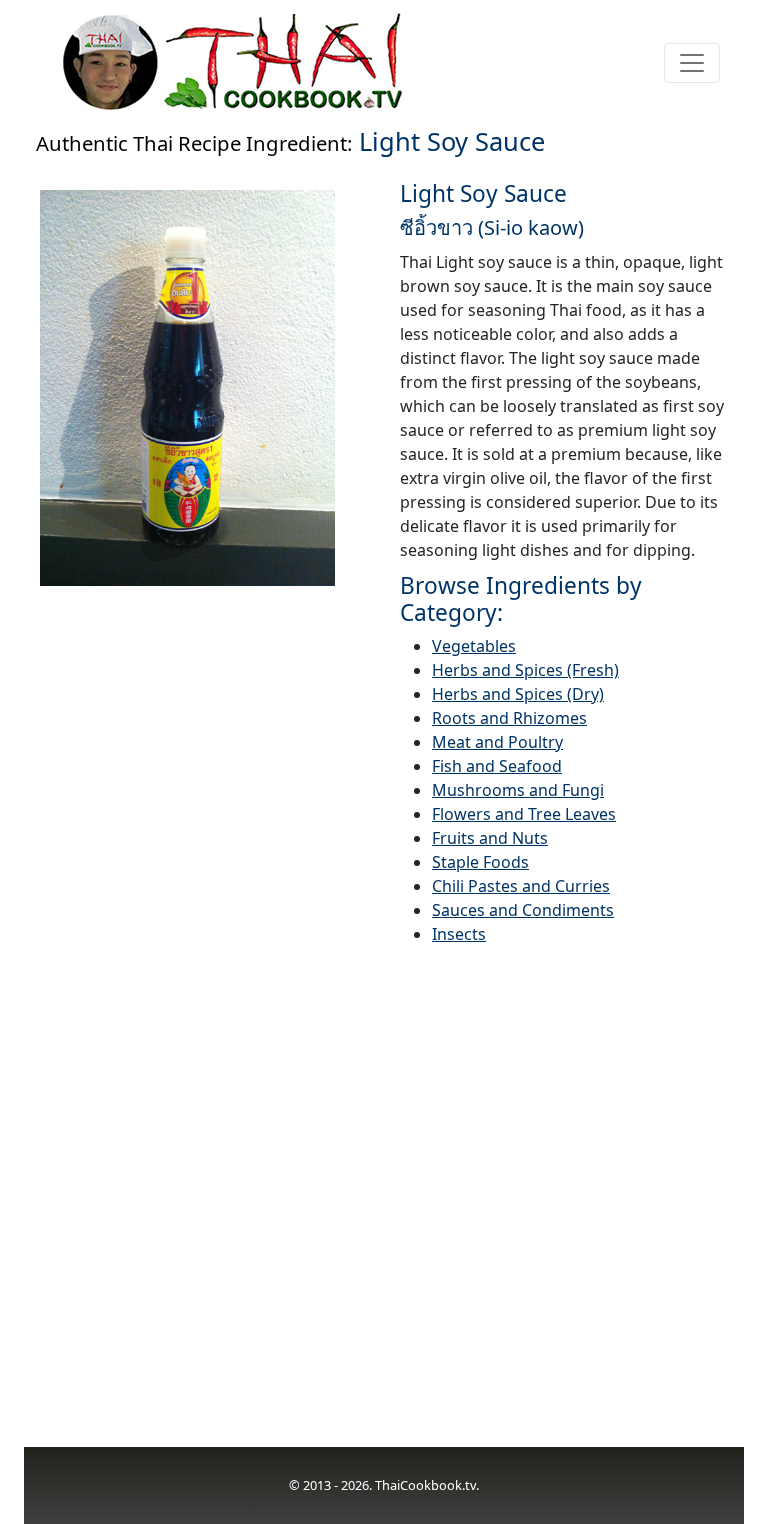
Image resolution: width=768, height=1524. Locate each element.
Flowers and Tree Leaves (524, 814)
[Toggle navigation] (692, 63)
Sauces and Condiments (523, 910)
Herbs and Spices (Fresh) (525, 670)
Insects (459, 934)
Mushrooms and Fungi (518, 790)
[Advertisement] (384, 1208)
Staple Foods (480, 862)
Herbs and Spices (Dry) (518, 694)
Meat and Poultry (497, 742)
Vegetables (474, 646)
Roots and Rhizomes (509, 718)
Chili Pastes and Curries (521, 886)
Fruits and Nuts (490, 838)
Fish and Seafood (497, 766)
